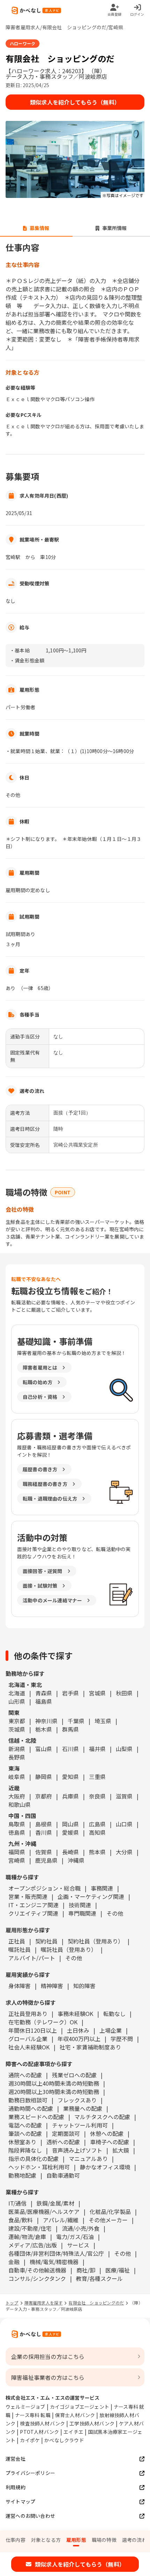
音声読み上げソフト (77, 2150)
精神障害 (52, 1986)
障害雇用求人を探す (44, 2303)
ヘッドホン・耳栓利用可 (39, 2167)
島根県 (44, 1824)
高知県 (97, 1832)
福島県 (44, 1701)
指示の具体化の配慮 (33, 2159)
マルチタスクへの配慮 (102, 2117)
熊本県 (97, 1852)
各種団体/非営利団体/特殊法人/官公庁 (56, 2253)
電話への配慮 (25, 2125)
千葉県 (76, 1721)
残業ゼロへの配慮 (74, 2075)
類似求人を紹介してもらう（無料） (75, 102)
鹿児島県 (46, 1860)
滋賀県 (124, 1796)
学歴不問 (122, 2039)
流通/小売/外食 (81, 2228)
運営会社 (16, 2459)
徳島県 (17, 1832)
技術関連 (80, 1905)
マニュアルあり (88, 2159)
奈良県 (97, 1796)
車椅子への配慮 (110, 2142)
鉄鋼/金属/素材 (55, 2203)
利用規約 (16, 2487)
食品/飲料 (21, 2220)
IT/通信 (17, 2203)
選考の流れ (134, 2540)
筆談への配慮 (25, 2133)
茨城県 (17, 1729)
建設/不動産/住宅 (30, 2228)
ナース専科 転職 (33, 2415)
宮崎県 (17, 1860)
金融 (14, 2262)
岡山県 (70, 1824)
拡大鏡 (121, 2150)
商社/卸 (86, 2270)
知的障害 (84, 1986)
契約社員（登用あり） (96, 1941)
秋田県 (124, 1693)
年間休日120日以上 (33, 2030)
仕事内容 (16, 2540)
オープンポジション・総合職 (44, 1888)
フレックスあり (77, 2100)
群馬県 (70, 1729)
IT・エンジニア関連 (33, 1905)
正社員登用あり (28, 2014)
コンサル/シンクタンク (37, 2278)
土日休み (78, 2030)
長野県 (17, 1757)
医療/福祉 (118, 2270)
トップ (12, 2303)
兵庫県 (70, 1796)
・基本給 (20, 650)
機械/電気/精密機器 (54, 2262)
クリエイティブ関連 (33, 1913)
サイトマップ (20, 2501)
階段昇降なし (25, 2150)
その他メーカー (108, 2220)
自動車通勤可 (63, 2175)
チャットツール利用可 (80, 2125)
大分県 (124, 1852)
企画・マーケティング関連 (91, 1896)
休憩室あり (22, 2142)
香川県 (44, 1832)
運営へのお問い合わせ (30, 2516)
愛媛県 (70, 1832)
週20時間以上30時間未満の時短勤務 (54, 2092)
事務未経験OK (75, 2014)
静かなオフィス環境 (105, 2167)
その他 (115, 1913)
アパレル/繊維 (61, 2220)
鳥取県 (17, 1824)
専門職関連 (82, 1913)
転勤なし (114, 2014)
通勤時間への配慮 (31, 2108)
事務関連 (102, 1888)
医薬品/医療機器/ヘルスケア (44, 2211)
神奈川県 (46, 1721)
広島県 (97, 1824)
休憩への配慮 (107, 2133)
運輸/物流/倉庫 (27, 2237)
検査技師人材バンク (42, 2423)
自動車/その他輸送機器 (37, 2270)
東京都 (17, 1721)
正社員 (17, 1941)
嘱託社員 (20, 1949)
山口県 (124, 1824)
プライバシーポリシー (30, 2473)
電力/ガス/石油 (75, 2237)
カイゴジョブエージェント (80, 2407)
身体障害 (20, 1986)
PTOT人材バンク (39, 2432)
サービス (78, 2245)
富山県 (44, 1749)
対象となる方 (46, 2540)
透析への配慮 (63, 2142)
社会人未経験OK (29, 2047)
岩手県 (70, 1693)
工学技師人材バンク (92, 2423)
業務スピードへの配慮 (36, 2117)
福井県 (97, 1749)
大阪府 (17, 1796)
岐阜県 (17, 1777)
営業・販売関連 (28, 1896)
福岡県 (17, 1852)
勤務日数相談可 (28, 2100)
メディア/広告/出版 (33, 2245)
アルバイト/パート (32, 1958)
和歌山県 (20, 1804)
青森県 (44, 1693)
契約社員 (46, 1941)
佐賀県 (44, 1852)
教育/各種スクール (99, 2278)
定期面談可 (66, 2133)
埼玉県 (103, 1721)
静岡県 (44, 1777)
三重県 (97, 1777)
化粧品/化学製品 (110, 2211)
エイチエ (73, 2432)
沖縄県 (76, 1860)
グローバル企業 (28, 2039)
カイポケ (30, 2440)
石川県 (70, 1749)
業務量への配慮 (83, 2108)
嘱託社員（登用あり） (69, 1949)
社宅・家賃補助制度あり (90, 2047)
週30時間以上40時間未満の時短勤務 (54, 2083)
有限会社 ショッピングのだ (96, 2303)
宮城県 (97, 1693)
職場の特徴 (104, 2540)
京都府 (44, 1796)
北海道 (17, 1693)
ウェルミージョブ (25, 2407)
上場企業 (111, 2030)
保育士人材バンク (75, 2415)
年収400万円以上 (79, 2039)
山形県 (17, 1701)
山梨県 (124, 1749)
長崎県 (70, 1852)
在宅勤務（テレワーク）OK (43, 2022)
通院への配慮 (25, 2075)
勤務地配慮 (22, 2175)
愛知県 (70, 1777)
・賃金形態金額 (27, 660)
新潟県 (17, 1749)
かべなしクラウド (64, 2440)
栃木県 (44, 1729)
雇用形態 (76, 2540)
